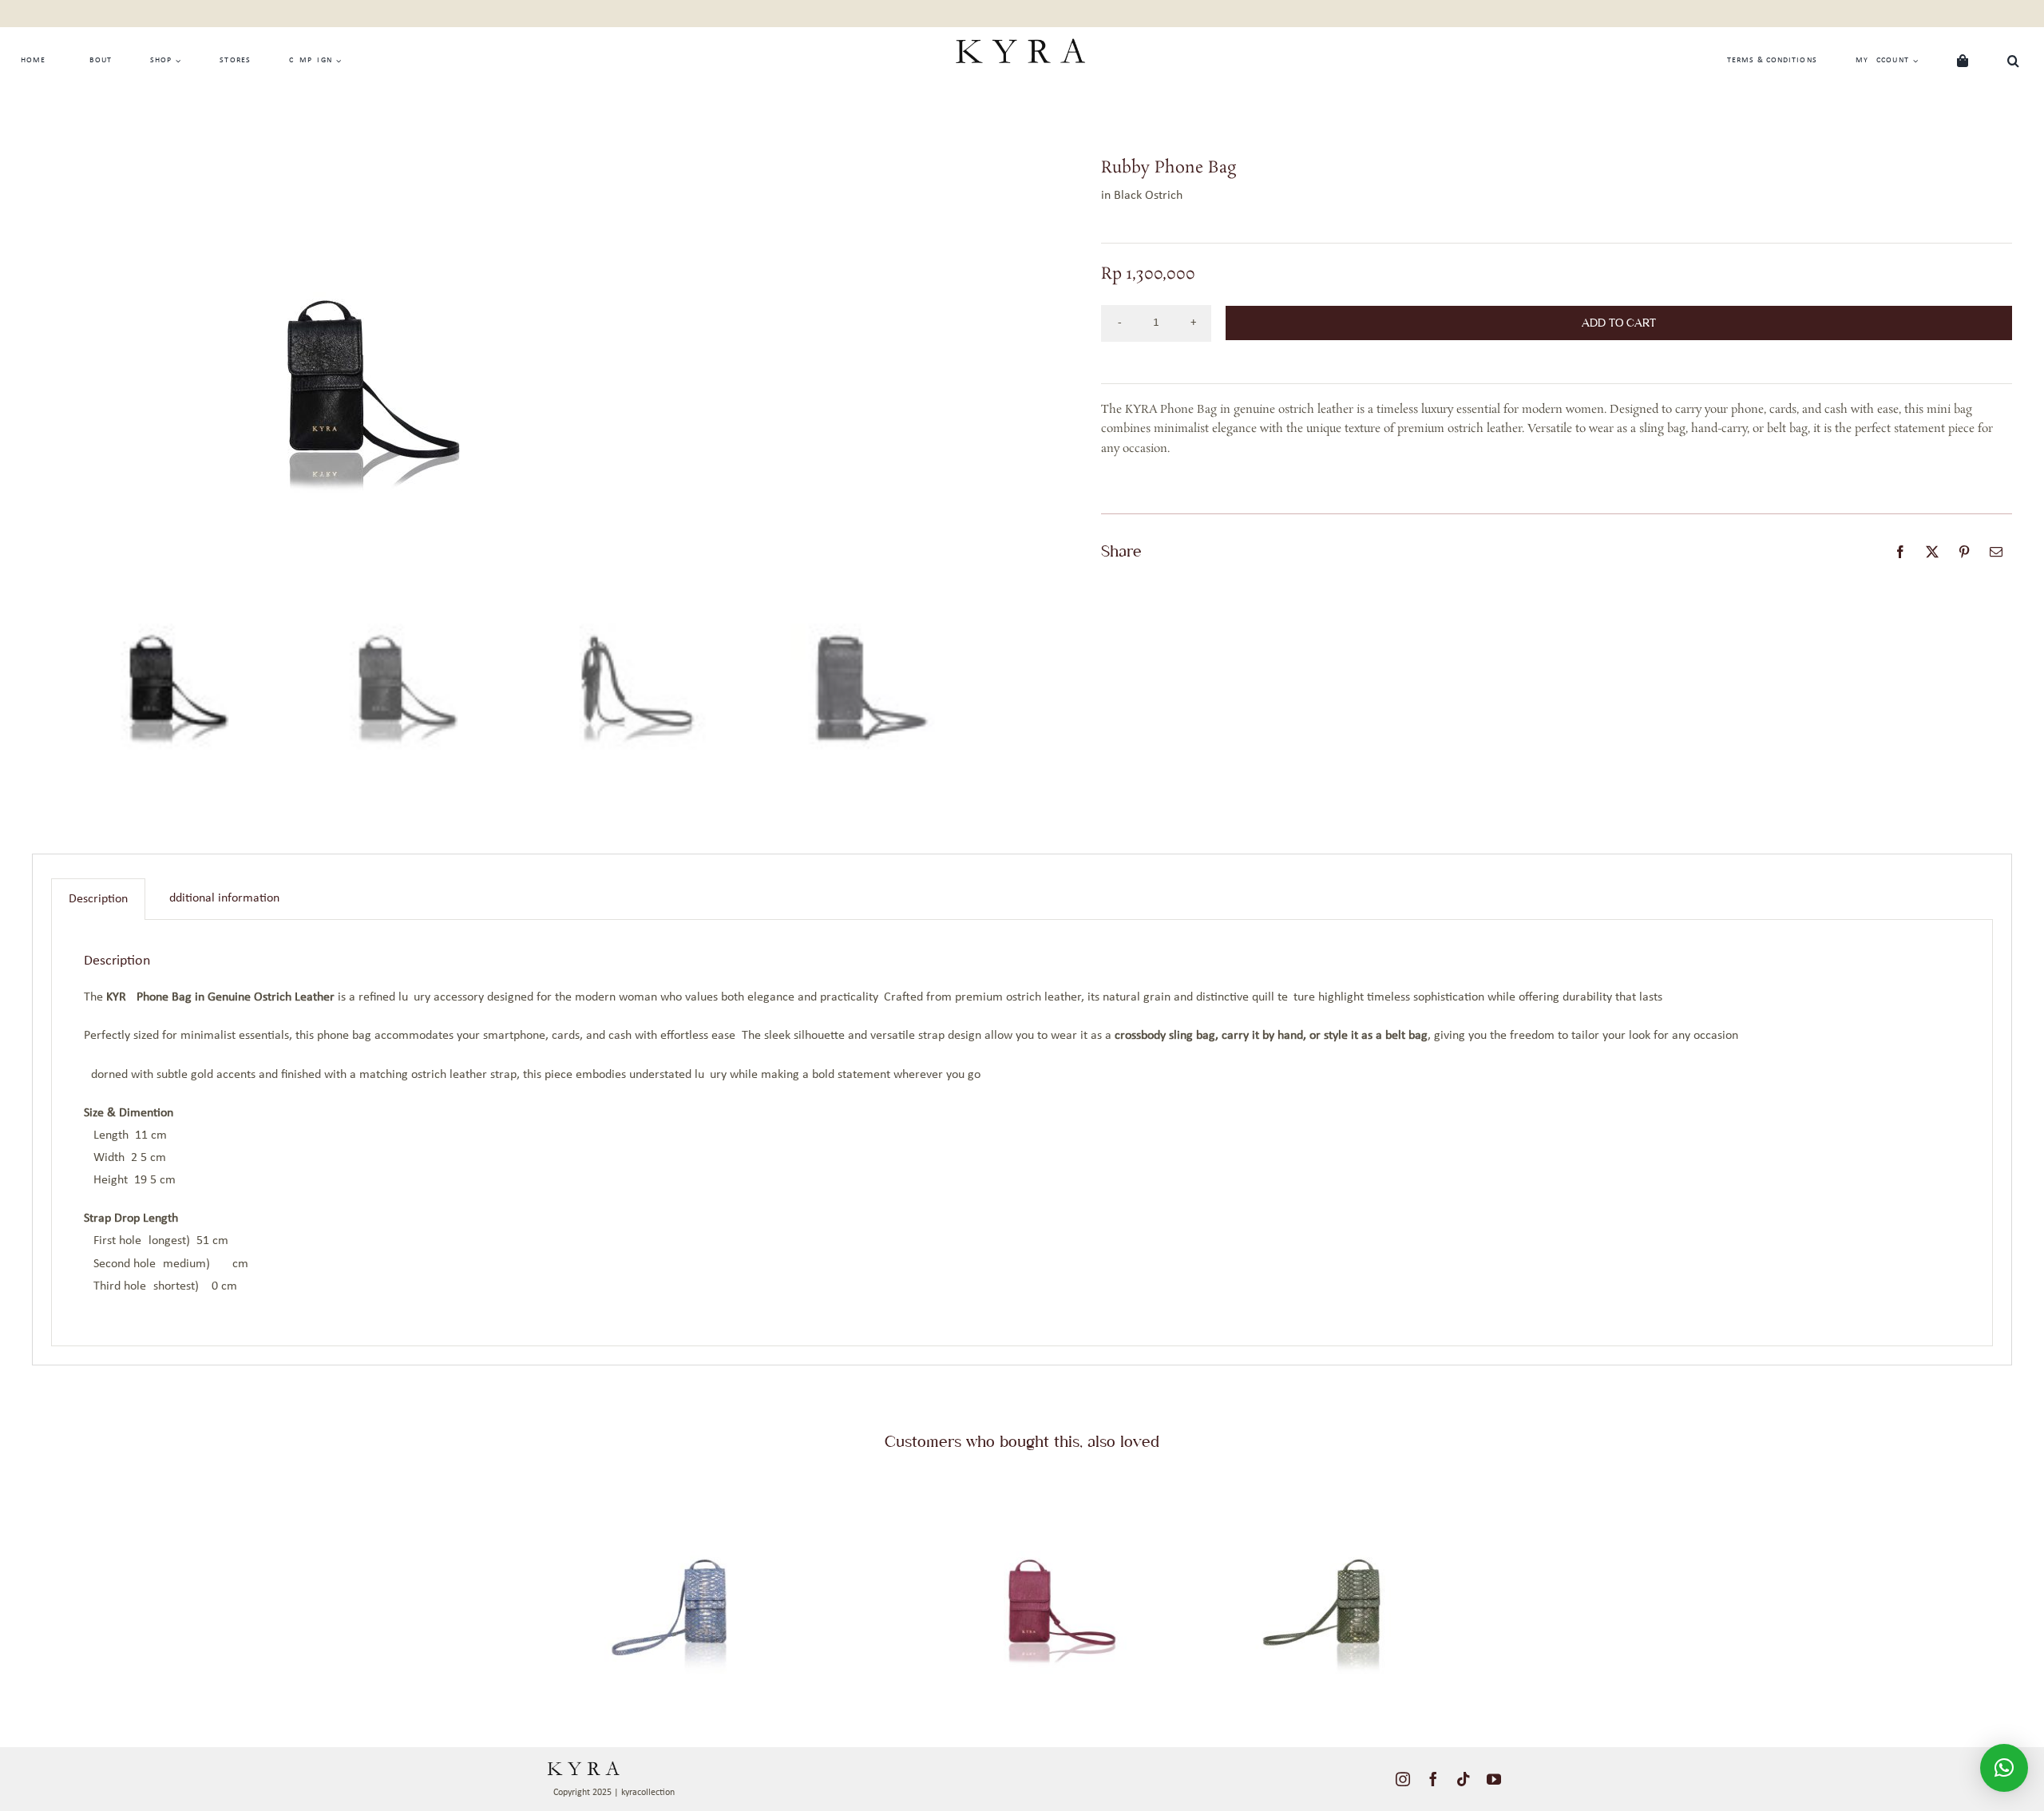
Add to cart (1619, 323)
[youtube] (1494, 1779)
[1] (696, 1484)
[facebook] (1433, 1779)
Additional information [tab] (221, 898)
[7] (1348, 1484)
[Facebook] (1900, 552)
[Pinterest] (1964, 552)
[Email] (1996, 552)
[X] (1932, 552)
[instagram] (1403, 1779)
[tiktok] (1464, 1779)
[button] (2014, 61)
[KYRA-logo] (1020, 34)
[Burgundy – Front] (1022, 1484)
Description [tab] (98, 899)
